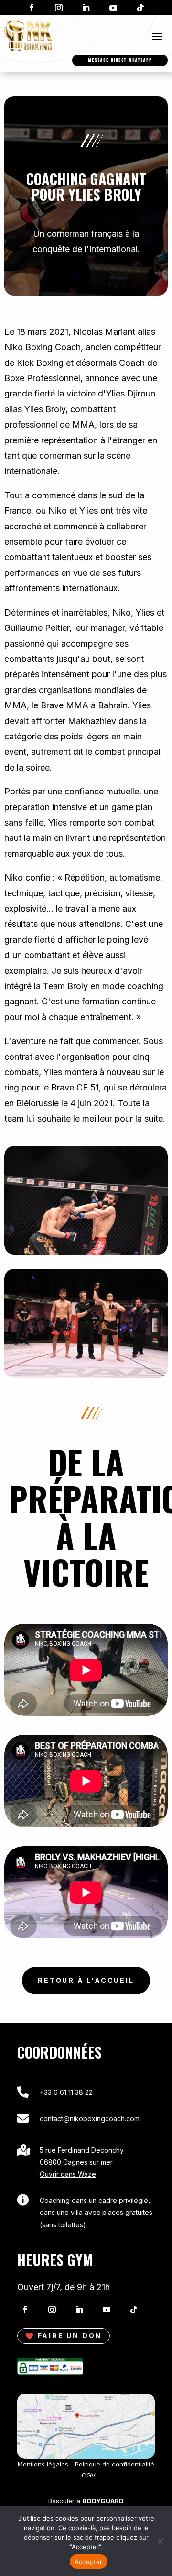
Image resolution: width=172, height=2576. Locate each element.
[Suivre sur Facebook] (32, 8)
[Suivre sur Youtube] (113, 8)
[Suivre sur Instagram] (59, 8)
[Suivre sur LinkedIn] (86, 8)
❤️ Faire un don (64, 2336)
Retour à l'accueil (86, 1980)
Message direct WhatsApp (120, 60)
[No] (160, 2541)
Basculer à (86, 2501)
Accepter (89, 2562)
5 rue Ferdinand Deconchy (82, 2150)
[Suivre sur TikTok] (140, 8)
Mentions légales (43, 2464)
